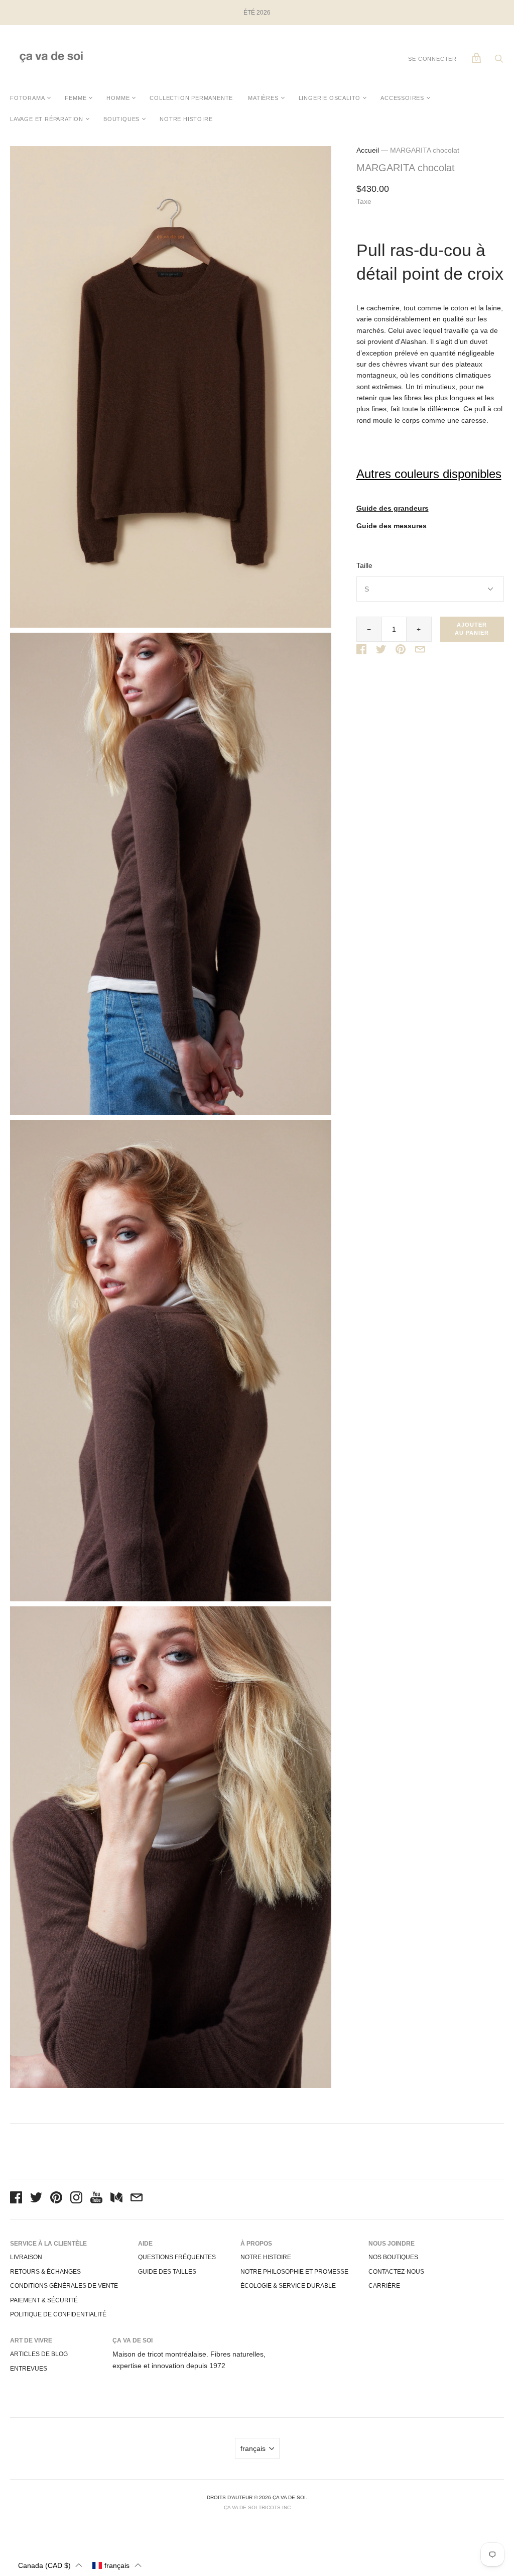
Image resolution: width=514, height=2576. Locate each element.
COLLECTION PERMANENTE (191, 98)
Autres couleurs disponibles (429, 474)
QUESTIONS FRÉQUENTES (177, 2257)
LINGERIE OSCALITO (330, 98)
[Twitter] (36, 2199)
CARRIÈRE (384, 2286)
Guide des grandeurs (393, 508)
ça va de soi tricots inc (257, 2507)
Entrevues (29, 2369)
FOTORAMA (27, 98)
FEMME (76, 98)
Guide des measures (392, 526)
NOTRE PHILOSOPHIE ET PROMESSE (294, 2272)
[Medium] (116, 2199)
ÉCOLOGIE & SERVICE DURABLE (288, 2286)
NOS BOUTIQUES (393, 2257)
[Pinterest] (56, 2199)
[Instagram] (76, 2199)
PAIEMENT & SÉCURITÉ (44, 2300)
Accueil (368, 150)
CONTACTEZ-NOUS (396, 2272)
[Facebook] (16, 2199)
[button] (50, 2565)
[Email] (137, 2199)
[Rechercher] (499, 61)
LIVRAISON (26, 2257)
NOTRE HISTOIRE (186, 119)
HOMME (118, 98)
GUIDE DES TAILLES (167, 2272)
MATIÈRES (263, 98)
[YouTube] (96, 2199)
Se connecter (432, 59)
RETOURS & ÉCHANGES (45, 2272)
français (253, 2448)
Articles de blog (39, 2354)
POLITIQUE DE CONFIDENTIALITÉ (58, 2314)
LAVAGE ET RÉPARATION (47, 119)
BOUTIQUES (121, 119)
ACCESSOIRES (402, 98)
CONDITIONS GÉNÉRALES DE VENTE (64, 2286)
